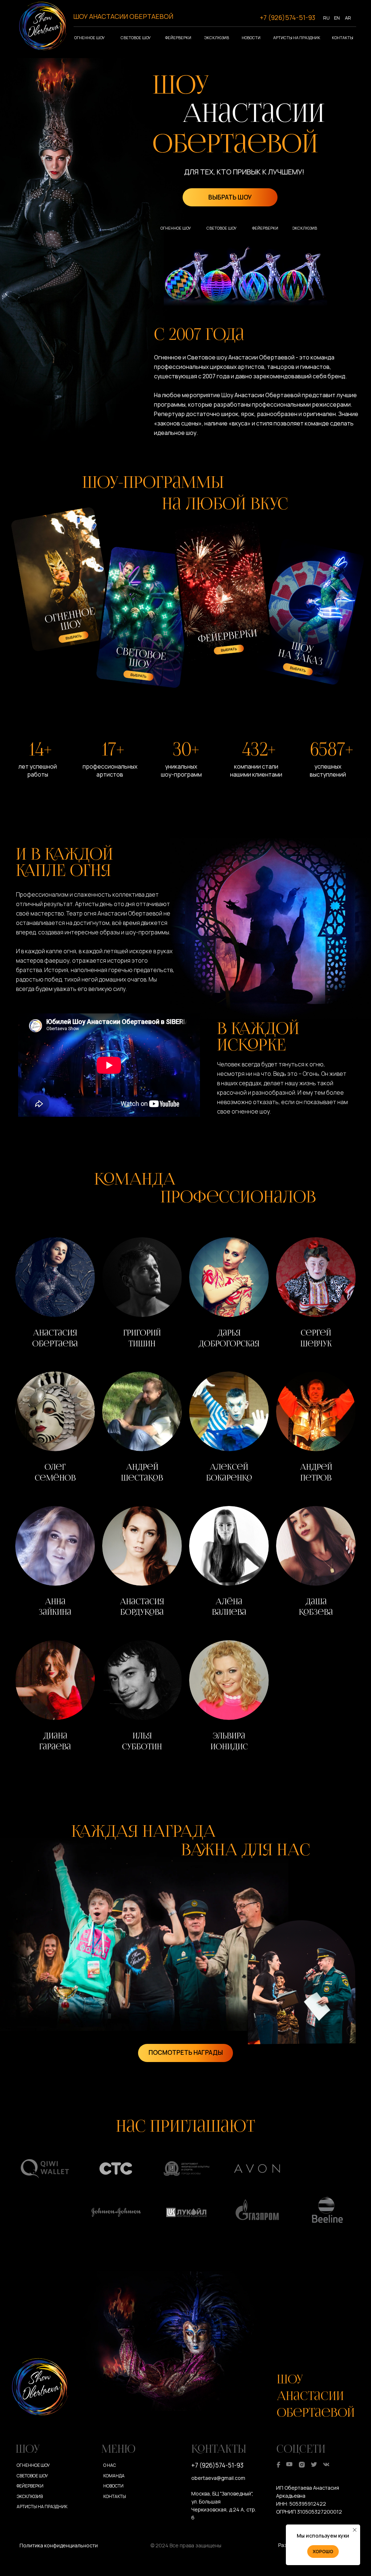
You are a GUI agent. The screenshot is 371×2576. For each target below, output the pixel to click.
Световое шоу (136, 38)
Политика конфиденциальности (59, 2545)
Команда (114, 2476)
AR (348, 18)
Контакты (343, 38)
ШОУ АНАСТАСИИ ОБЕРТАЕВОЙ (123, 16)
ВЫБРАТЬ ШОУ (230, 197)
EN (337, 18)
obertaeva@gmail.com (218, 2478)
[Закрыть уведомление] (355, 2530)
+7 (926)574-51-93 (287, 17)
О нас (110, 2465)
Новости (251, 38)
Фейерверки (178, 38)
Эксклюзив (217, 38)
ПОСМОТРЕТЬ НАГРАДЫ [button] (186, 2052)
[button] (55, 1295)
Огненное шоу (89, 38)
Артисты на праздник (297, 38)
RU (326, 18)
